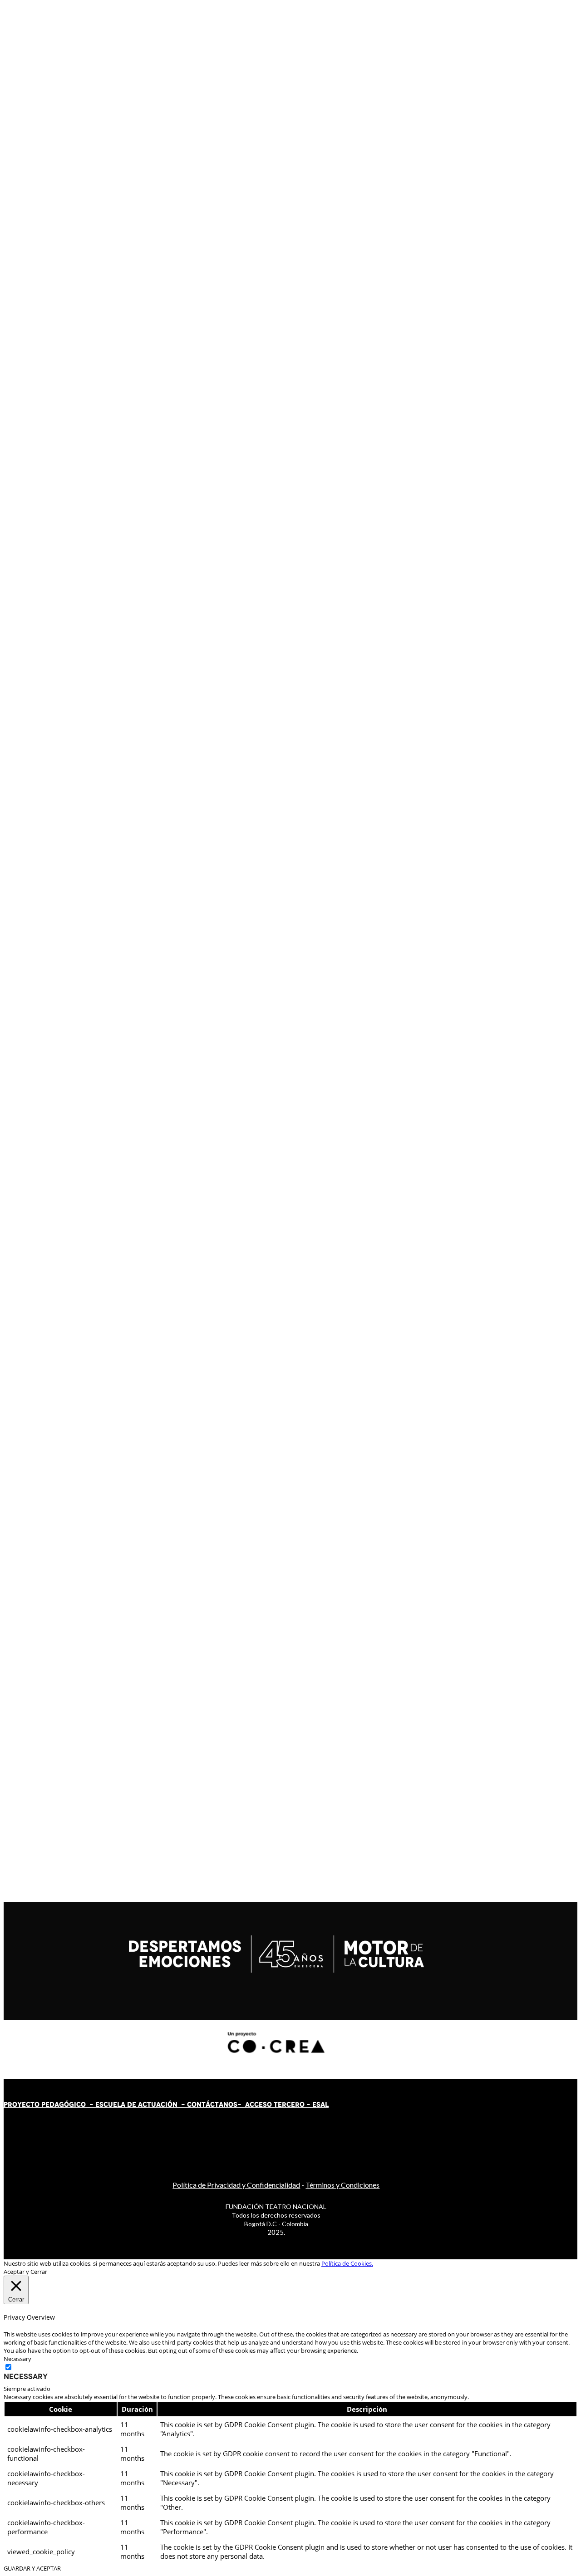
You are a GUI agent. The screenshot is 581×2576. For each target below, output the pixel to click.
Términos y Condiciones (342, 2185)
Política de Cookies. (347, 2263)
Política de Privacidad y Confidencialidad (236, 2185)
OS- (236, 2105)
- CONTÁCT (198, 2105)
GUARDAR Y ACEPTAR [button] (32, 2568)
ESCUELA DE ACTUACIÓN (136, 2105)
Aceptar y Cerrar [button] (25, 2272)
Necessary (26, 2376)
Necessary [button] (17, 2359)
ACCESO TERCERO (276, 2105)
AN (224, 2105)
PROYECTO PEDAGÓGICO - (49, 2105)
